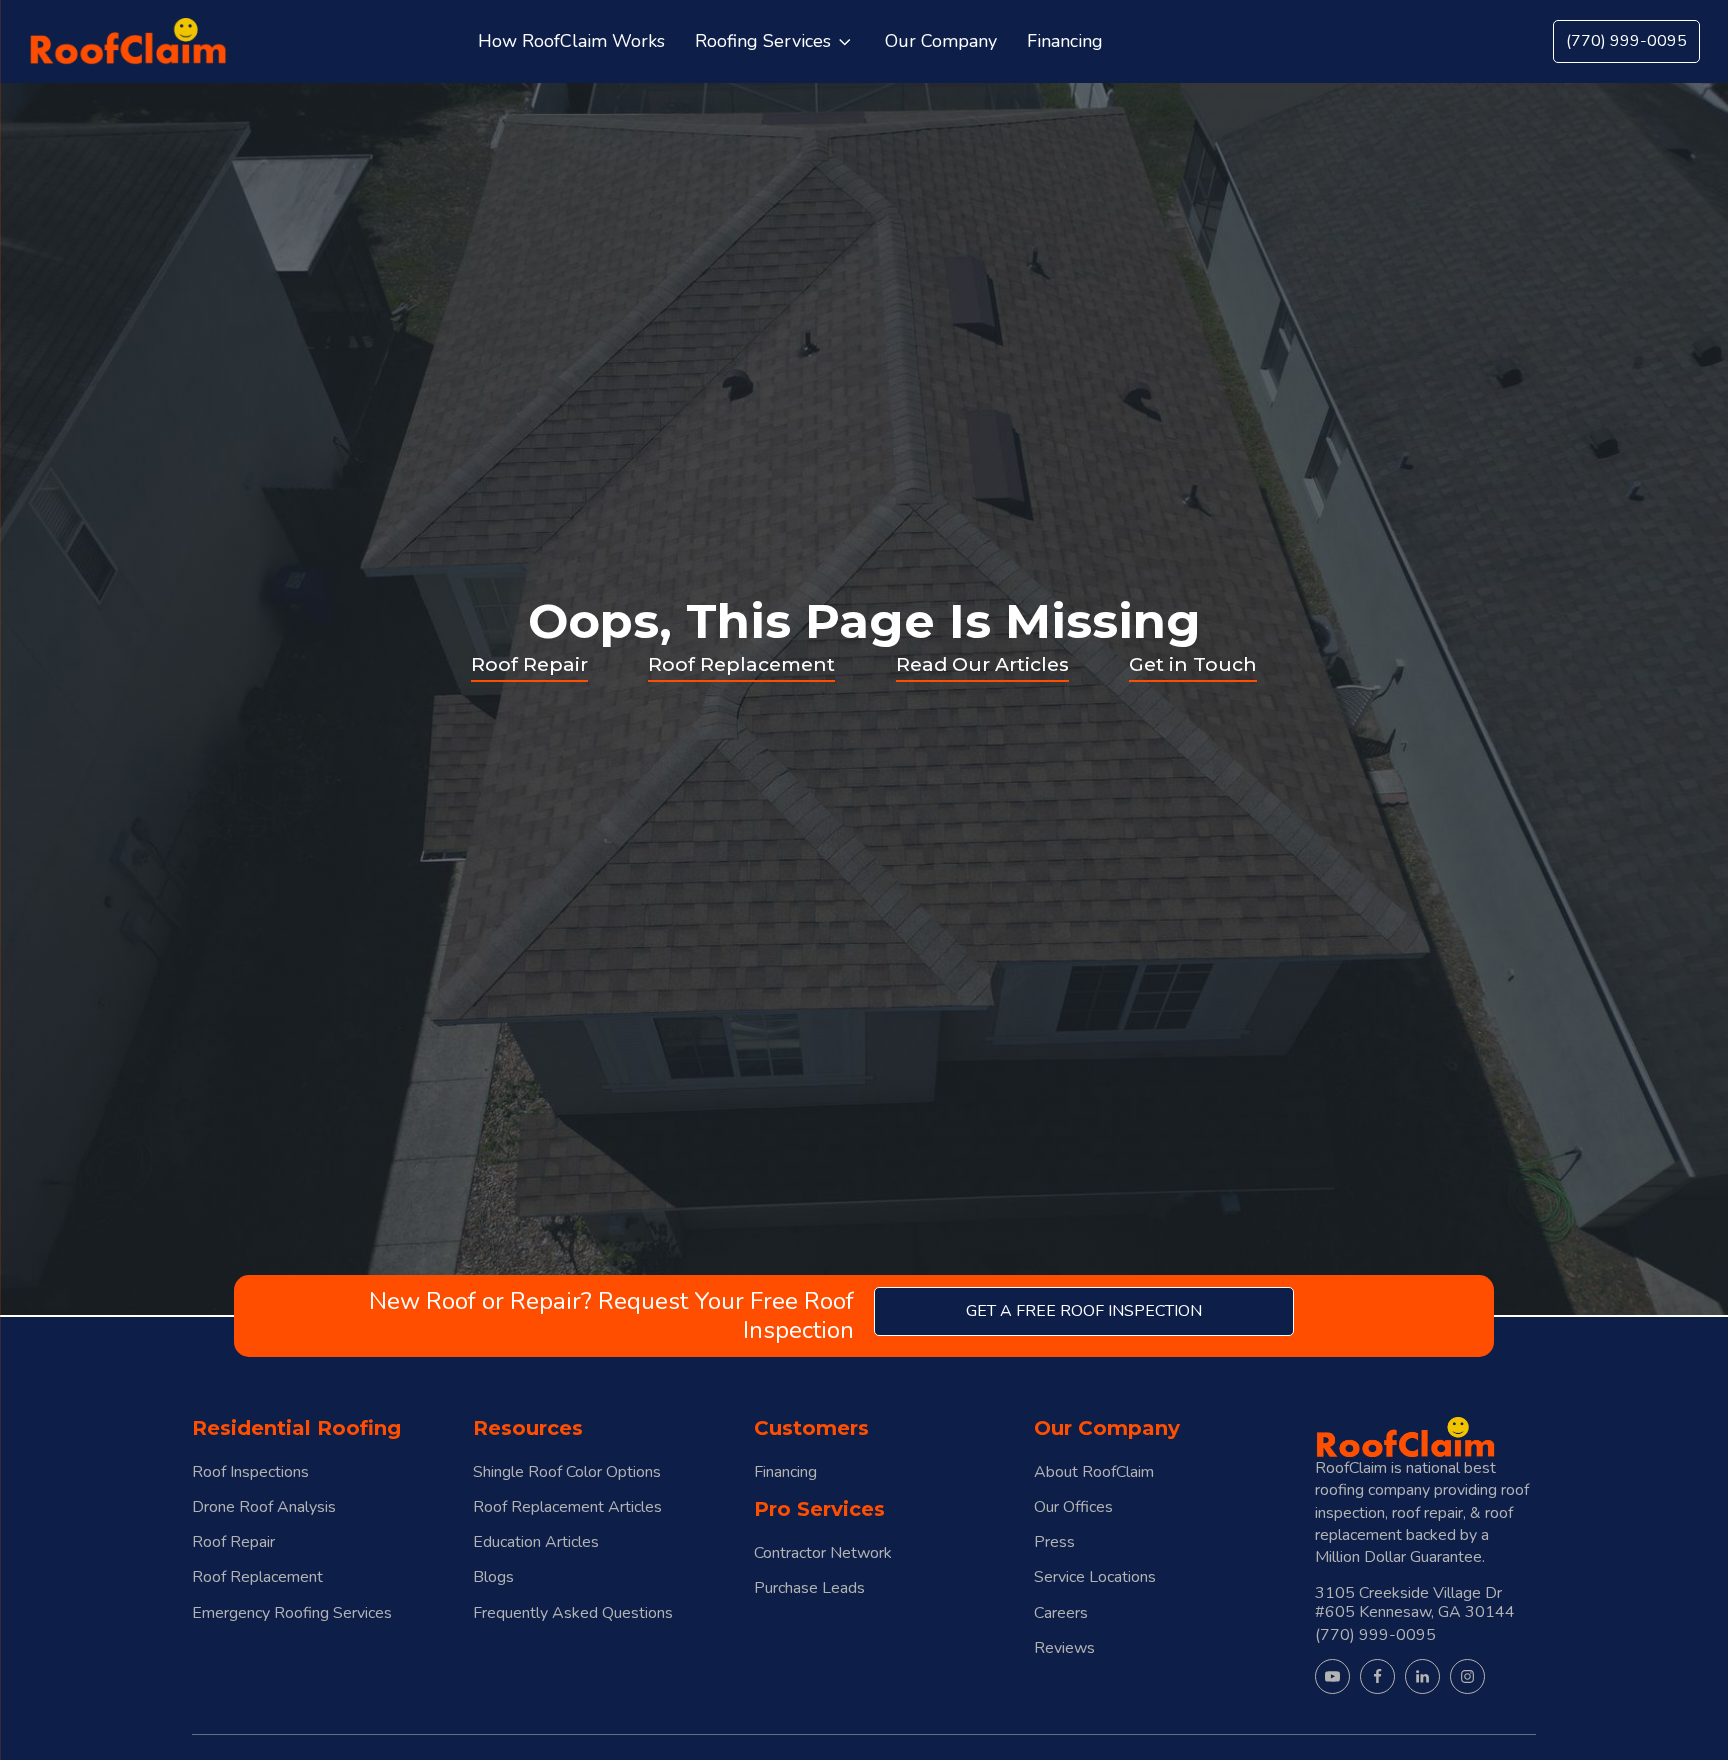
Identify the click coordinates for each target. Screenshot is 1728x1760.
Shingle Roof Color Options (567, 1472)
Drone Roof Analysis (264, 1507)
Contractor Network (823, 1553)
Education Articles (536, 1542)
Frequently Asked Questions (573, 1613)
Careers (1061, 1613)
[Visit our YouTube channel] (1332, 1676)
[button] (775, 42)
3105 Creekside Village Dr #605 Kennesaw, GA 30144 (1415, 1602)
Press (1054, 1542)
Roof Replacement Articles (567, 1507)
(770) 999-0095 (1626, 41)
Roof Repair (529, 664)
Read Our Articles (982, 664)
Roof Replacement (741, 664)
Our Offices (1073, 1507)
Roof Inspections (250, 1472)
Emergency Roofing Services (292, 1613)
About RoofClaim (1094, 1472)
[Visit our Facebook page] (1377, 1676)
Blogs (493, 1577)
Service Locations (1095, 1577)
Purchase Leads (809, 1588)
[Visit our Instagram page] (1467, 1676)
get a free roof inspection (1084, 1311)
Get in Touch (1193, 664)
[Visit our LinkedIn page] (1422, 1676)
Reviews (1064, 1648)
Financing (785, 1472)
